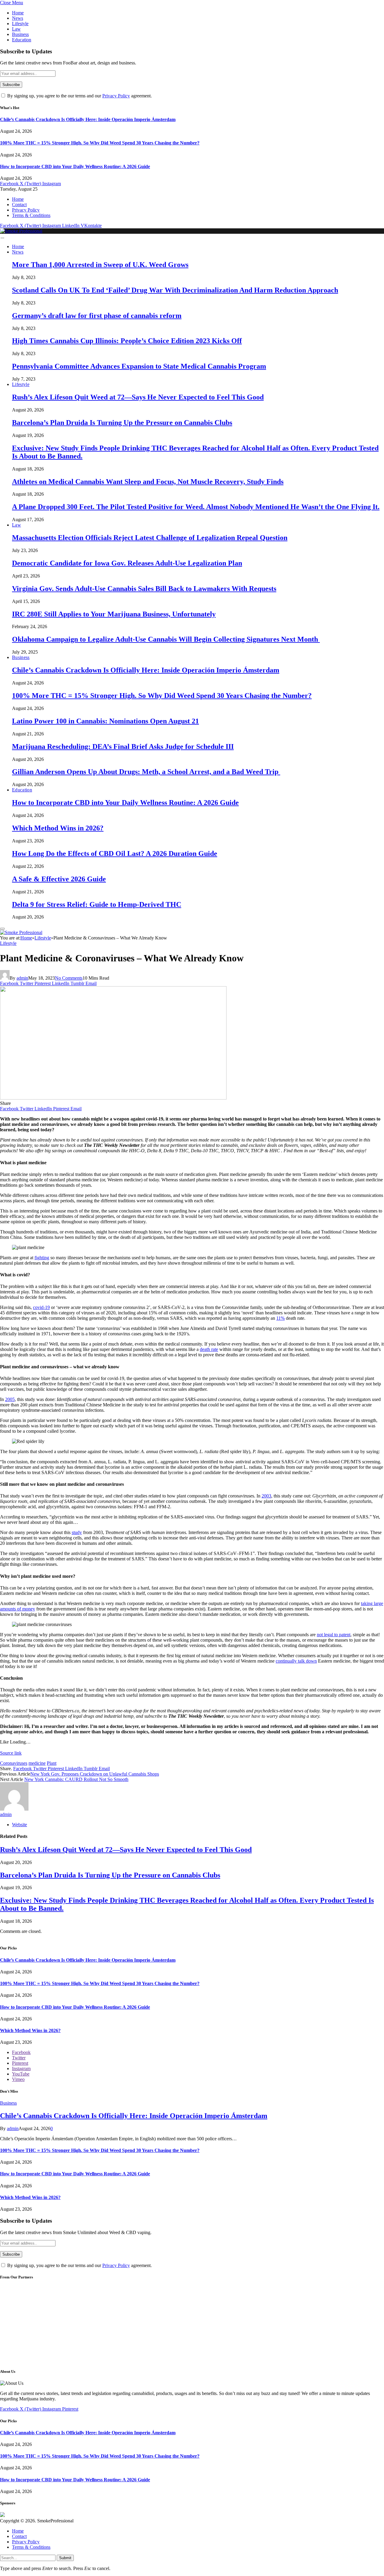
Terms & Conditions (31, 215)
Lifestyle (20, 24)
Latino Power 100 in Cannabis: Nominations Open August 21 (105, 721)
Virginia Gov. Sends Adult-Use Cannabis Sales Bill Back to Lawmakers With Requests (144, 589)
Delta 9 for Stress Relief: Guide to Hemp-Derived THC (97, 904)
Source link (11, 1753)
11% (280, 1318)
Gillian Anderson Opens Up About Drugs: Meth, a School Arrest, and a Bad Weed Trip (146, 772)
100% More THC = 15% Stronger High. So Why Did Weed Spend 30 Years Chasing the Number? (100, 143)
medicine (37, 1763)
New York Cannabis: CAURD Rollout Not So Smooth (76, 1779)
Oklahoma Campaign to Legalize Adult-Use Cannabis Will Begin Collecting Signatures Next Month (166, 639)
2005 (10, 1399)
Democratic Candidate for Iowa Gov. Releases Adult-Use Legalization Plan (127, 563)
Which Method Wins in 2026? (58, 828)
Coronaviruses (14, 1763)
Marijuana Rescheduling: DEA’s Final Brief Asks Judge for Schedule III (123, 746)
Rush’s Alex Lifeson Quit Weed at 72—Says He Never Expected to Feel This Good (138, 397)
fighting (42, 1258)
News (18, 18)
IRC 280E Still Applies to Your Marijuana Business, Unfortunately (114, 614)
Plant (52, 1763)
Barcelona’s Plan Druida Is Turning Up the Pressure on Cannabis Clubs (122, 423)
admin (22, 978)
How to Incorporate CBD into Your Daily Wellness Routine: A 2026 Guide (75, 166)
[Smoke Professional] (21, 231)
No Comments (69, 978)
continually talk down (296, 1661)
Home (18, 13)
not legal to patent (334, 1635)
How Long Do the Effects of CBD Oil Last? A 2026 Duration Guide (115, 853)
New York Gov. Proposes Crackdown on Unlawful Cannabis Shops (95, 1774)
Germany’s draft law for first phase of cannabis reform (97, 316)
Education (22, 40)
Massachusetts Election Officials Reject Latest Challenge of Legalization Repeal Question (150, 538)
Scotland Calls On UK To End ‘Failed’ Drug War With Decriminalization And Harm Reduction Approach (175, 290)
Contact (19, 205)
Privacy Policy (116, 96)
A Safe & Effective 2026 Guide (59, 879)
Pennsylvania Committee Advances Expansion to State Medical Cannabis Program (139, 366)
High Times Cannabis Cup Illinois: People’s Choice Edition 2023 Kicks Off (127, 341)
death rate (209, 1349)
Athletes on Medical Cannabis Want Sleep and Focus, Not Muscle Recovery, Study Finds (148, 482)
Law (16, 29)
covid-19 (41, 1307)
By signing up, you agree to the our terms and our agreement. (79, 96)
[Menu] (2, 238)
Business (20, 34)
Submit (65, 2558)
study (77, 1532)
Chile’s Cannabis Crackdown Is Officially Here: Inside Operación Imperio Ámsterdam (88, 119)
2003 (266, 1496)
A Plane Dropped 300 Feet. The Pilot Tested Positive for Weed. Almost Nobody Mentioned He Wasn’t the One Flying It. (196, 507)
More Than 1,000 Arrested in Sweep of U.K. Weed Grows (100, 265)
